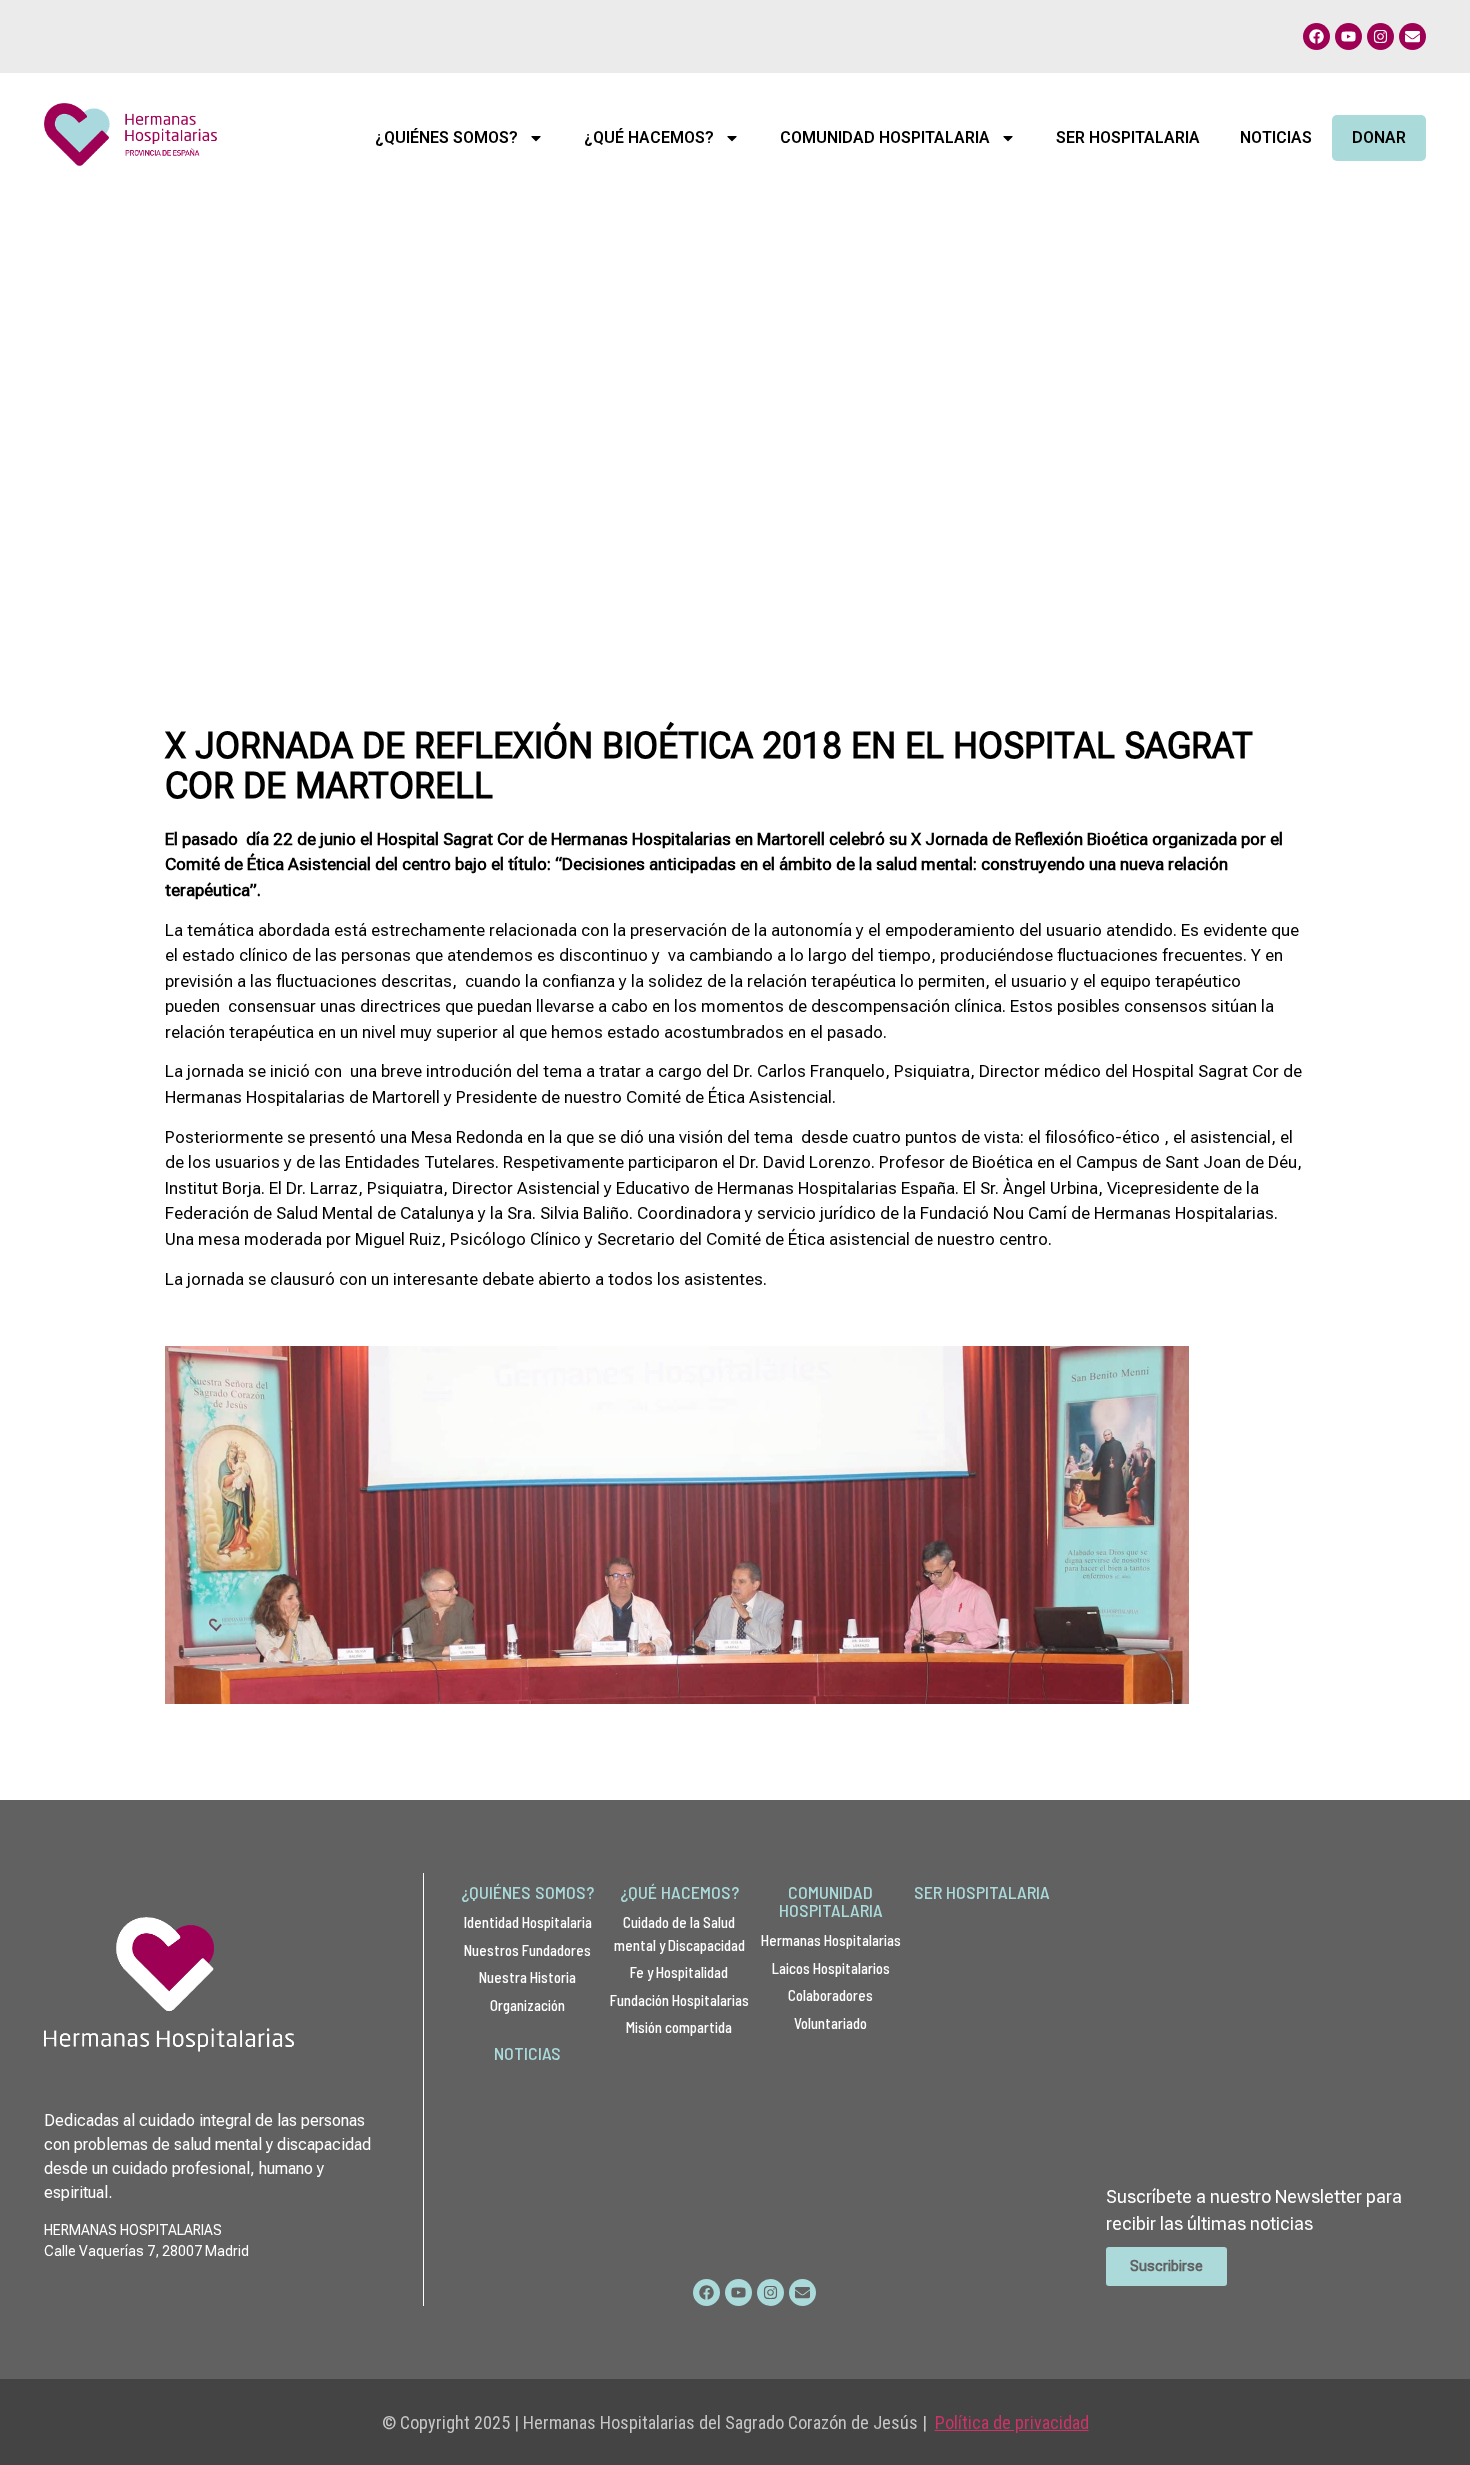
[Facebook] (1316, 36)
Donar (1379, 137)
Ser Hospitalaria (1128, 137)
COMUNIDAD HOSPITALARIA (831, 1901)
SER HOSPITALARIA (982, 1892)
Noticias (1276, 137)
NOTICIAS (527, 2053)
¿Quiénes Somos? (446, 137)
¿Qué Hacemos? (649, 137)
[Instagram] (1380, 36)
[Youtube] (1348, 36)
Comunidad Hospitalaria (885, 137)
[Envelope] (1412, 36)
